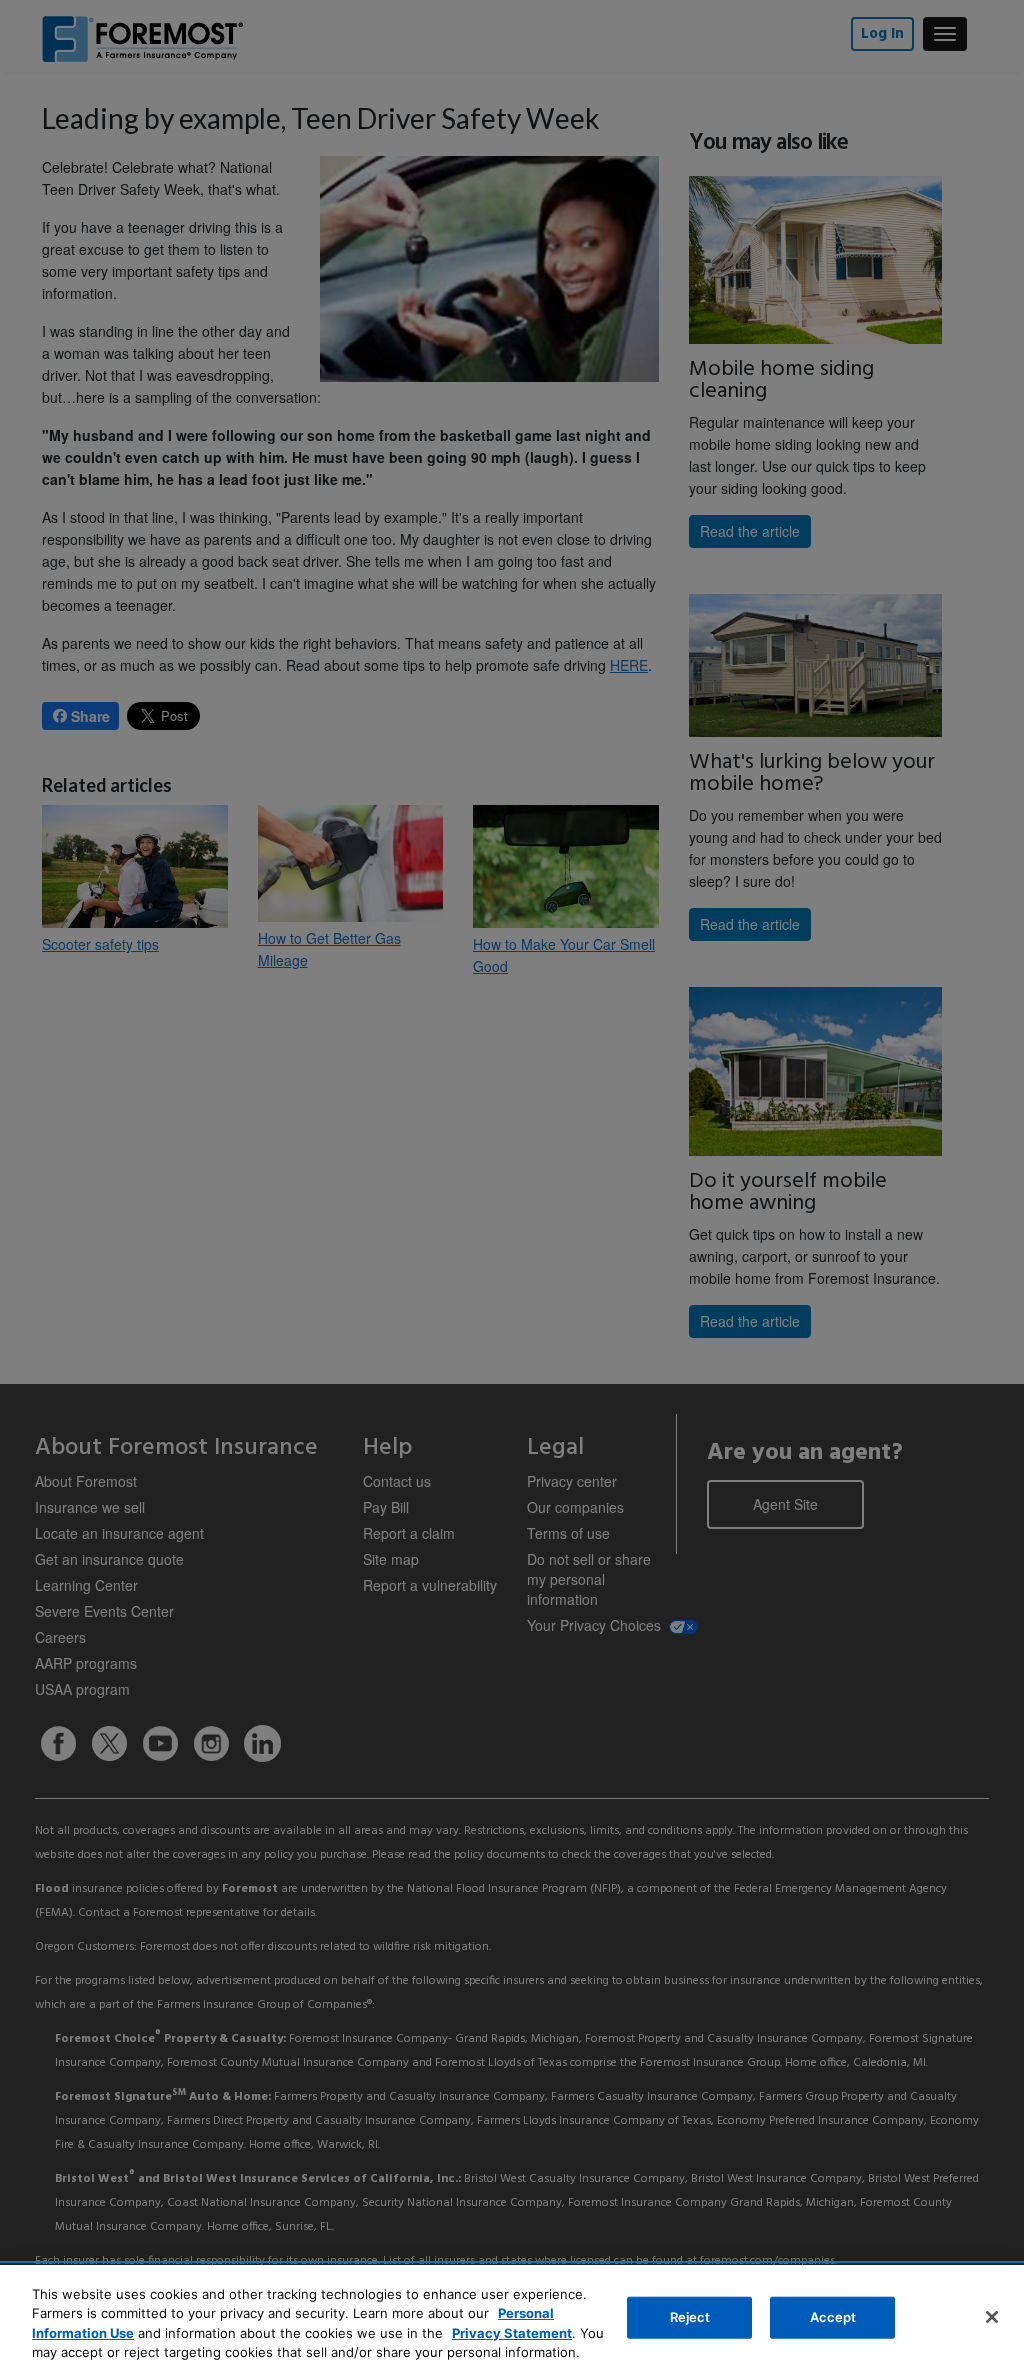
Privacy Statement (512, 2333)
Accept (833, 2317)
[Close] (992, 2317)
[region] (512, 2319)
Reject (690, 2317)
